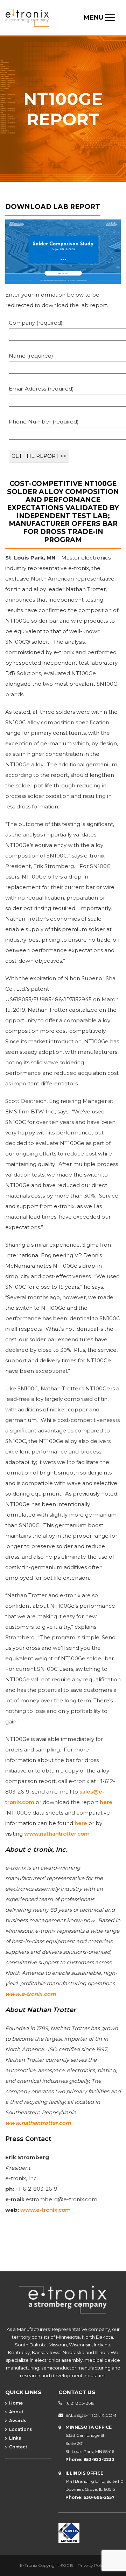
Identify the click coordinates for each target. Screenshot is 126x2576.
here (106, 1802)
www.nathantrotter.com (57, 1834)
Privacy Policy (92, 2565)
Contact (18, 2447)
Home (15, 2403)
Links (15, 2438)
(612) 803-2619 (80, 2403)
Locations (20, 2429)
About (16, 2412)
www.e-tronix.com (31, 1994)
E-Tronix (29, 2565)
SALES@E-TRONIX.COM (91, 2415)
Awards (17, 2421)
